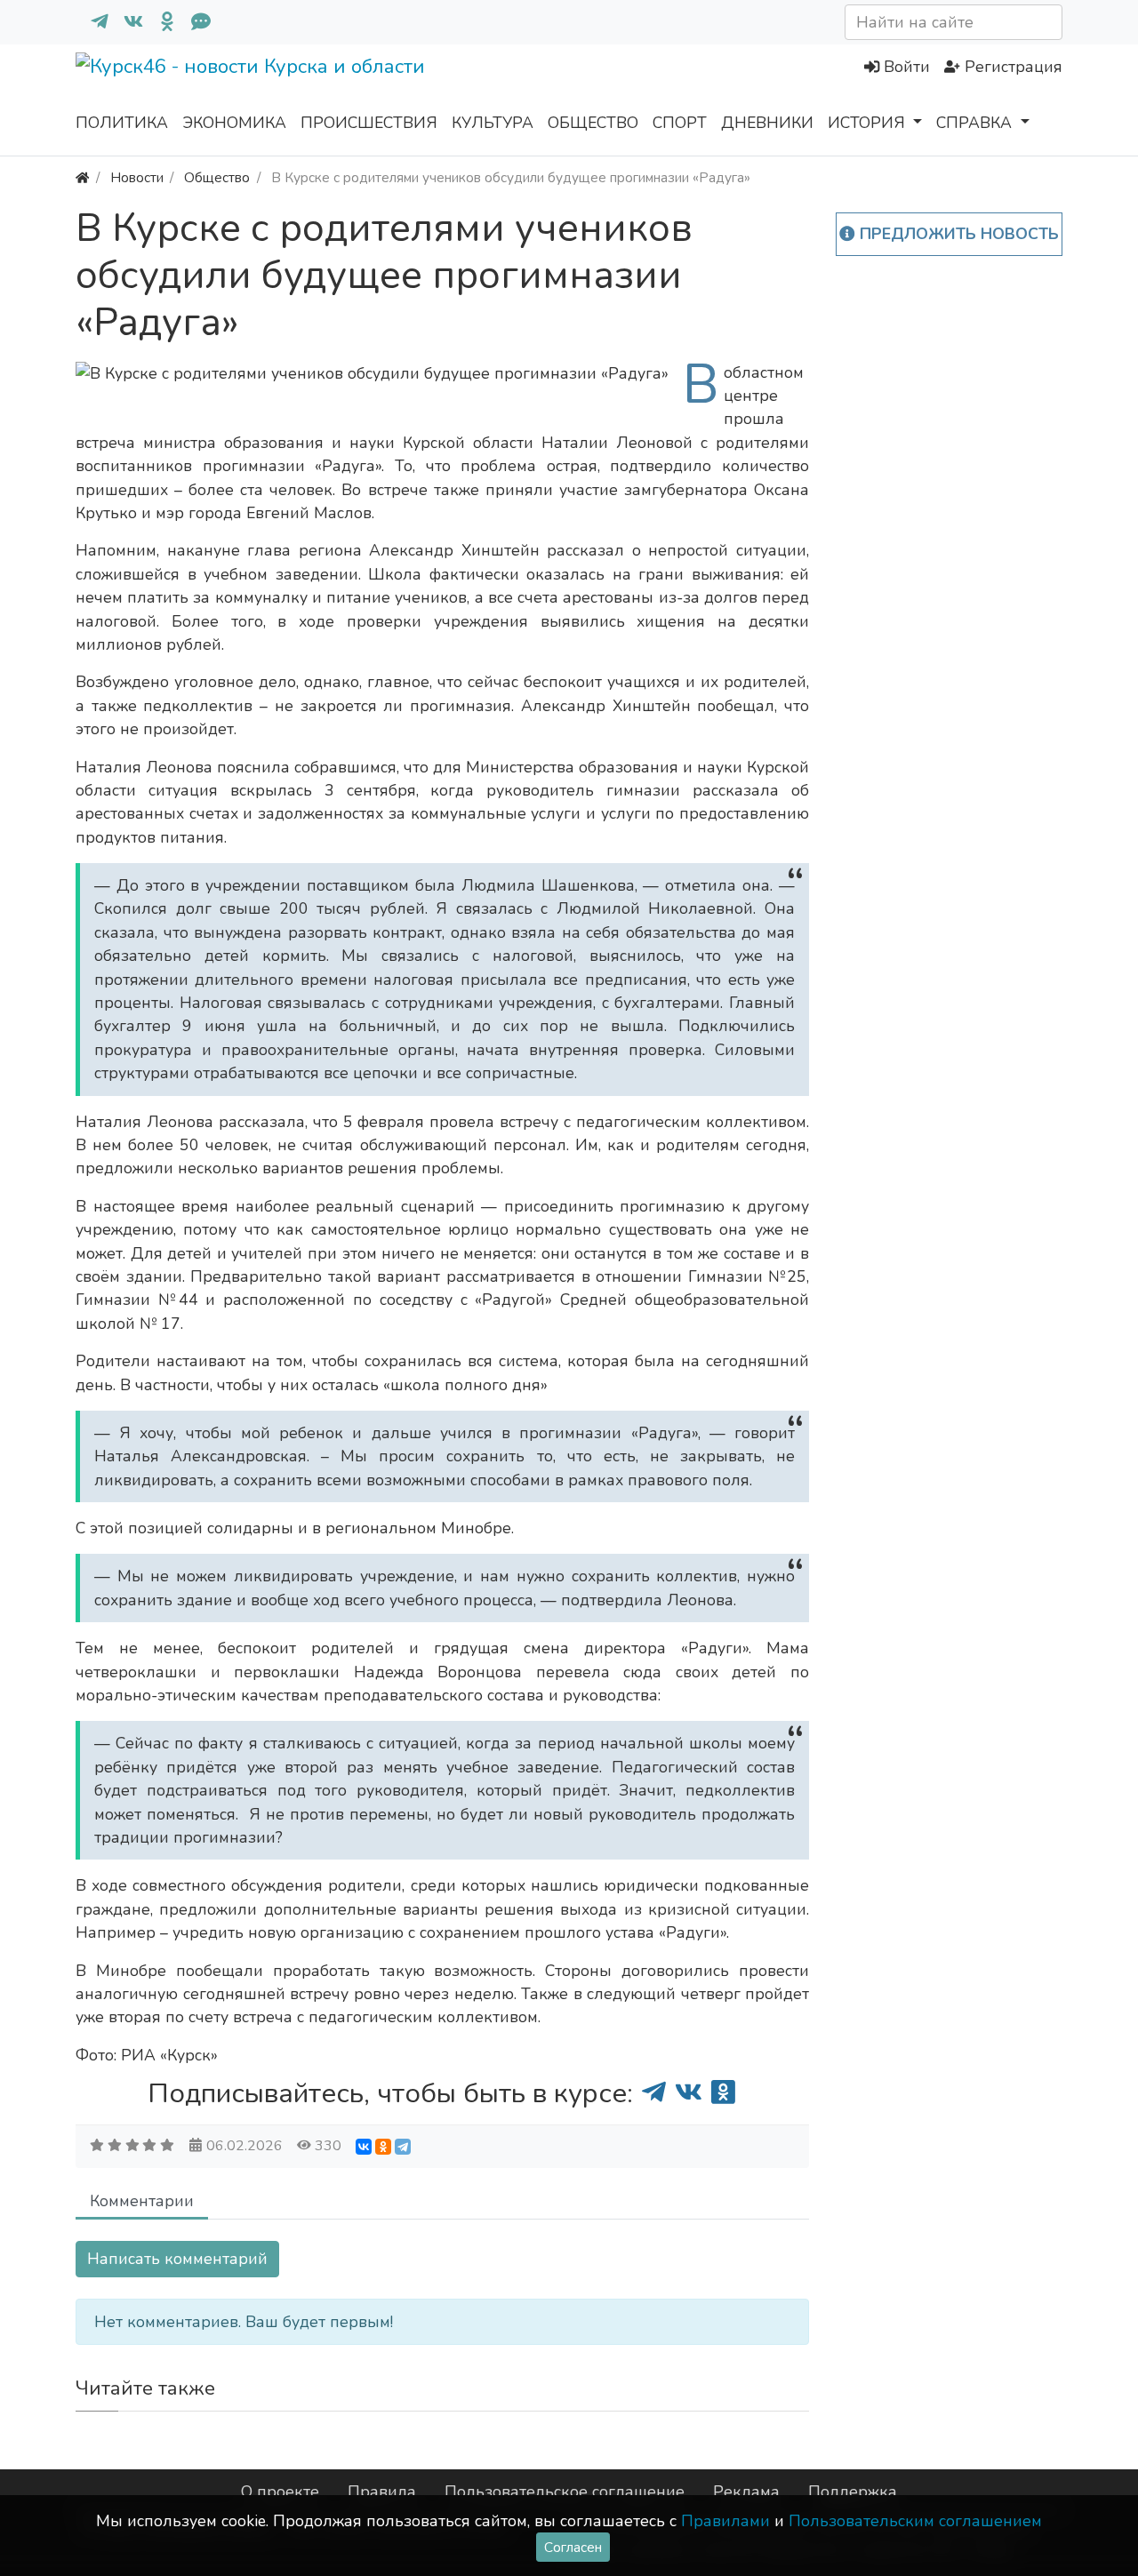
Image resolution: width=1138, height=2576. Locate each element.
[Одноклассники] (160, 22)
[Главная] (82, 177)
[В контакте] (126, 22)
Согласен (573, 2547)
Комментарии (142, 2201)
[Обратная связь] (194, 22)
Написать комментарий (177, 2259)
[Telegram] (403, 2147)
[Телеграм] (92, 22)
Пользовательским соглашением (915, 2521)
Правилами (725, 2521)
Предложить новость (957, 234)
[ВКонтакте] (364, 2147)
